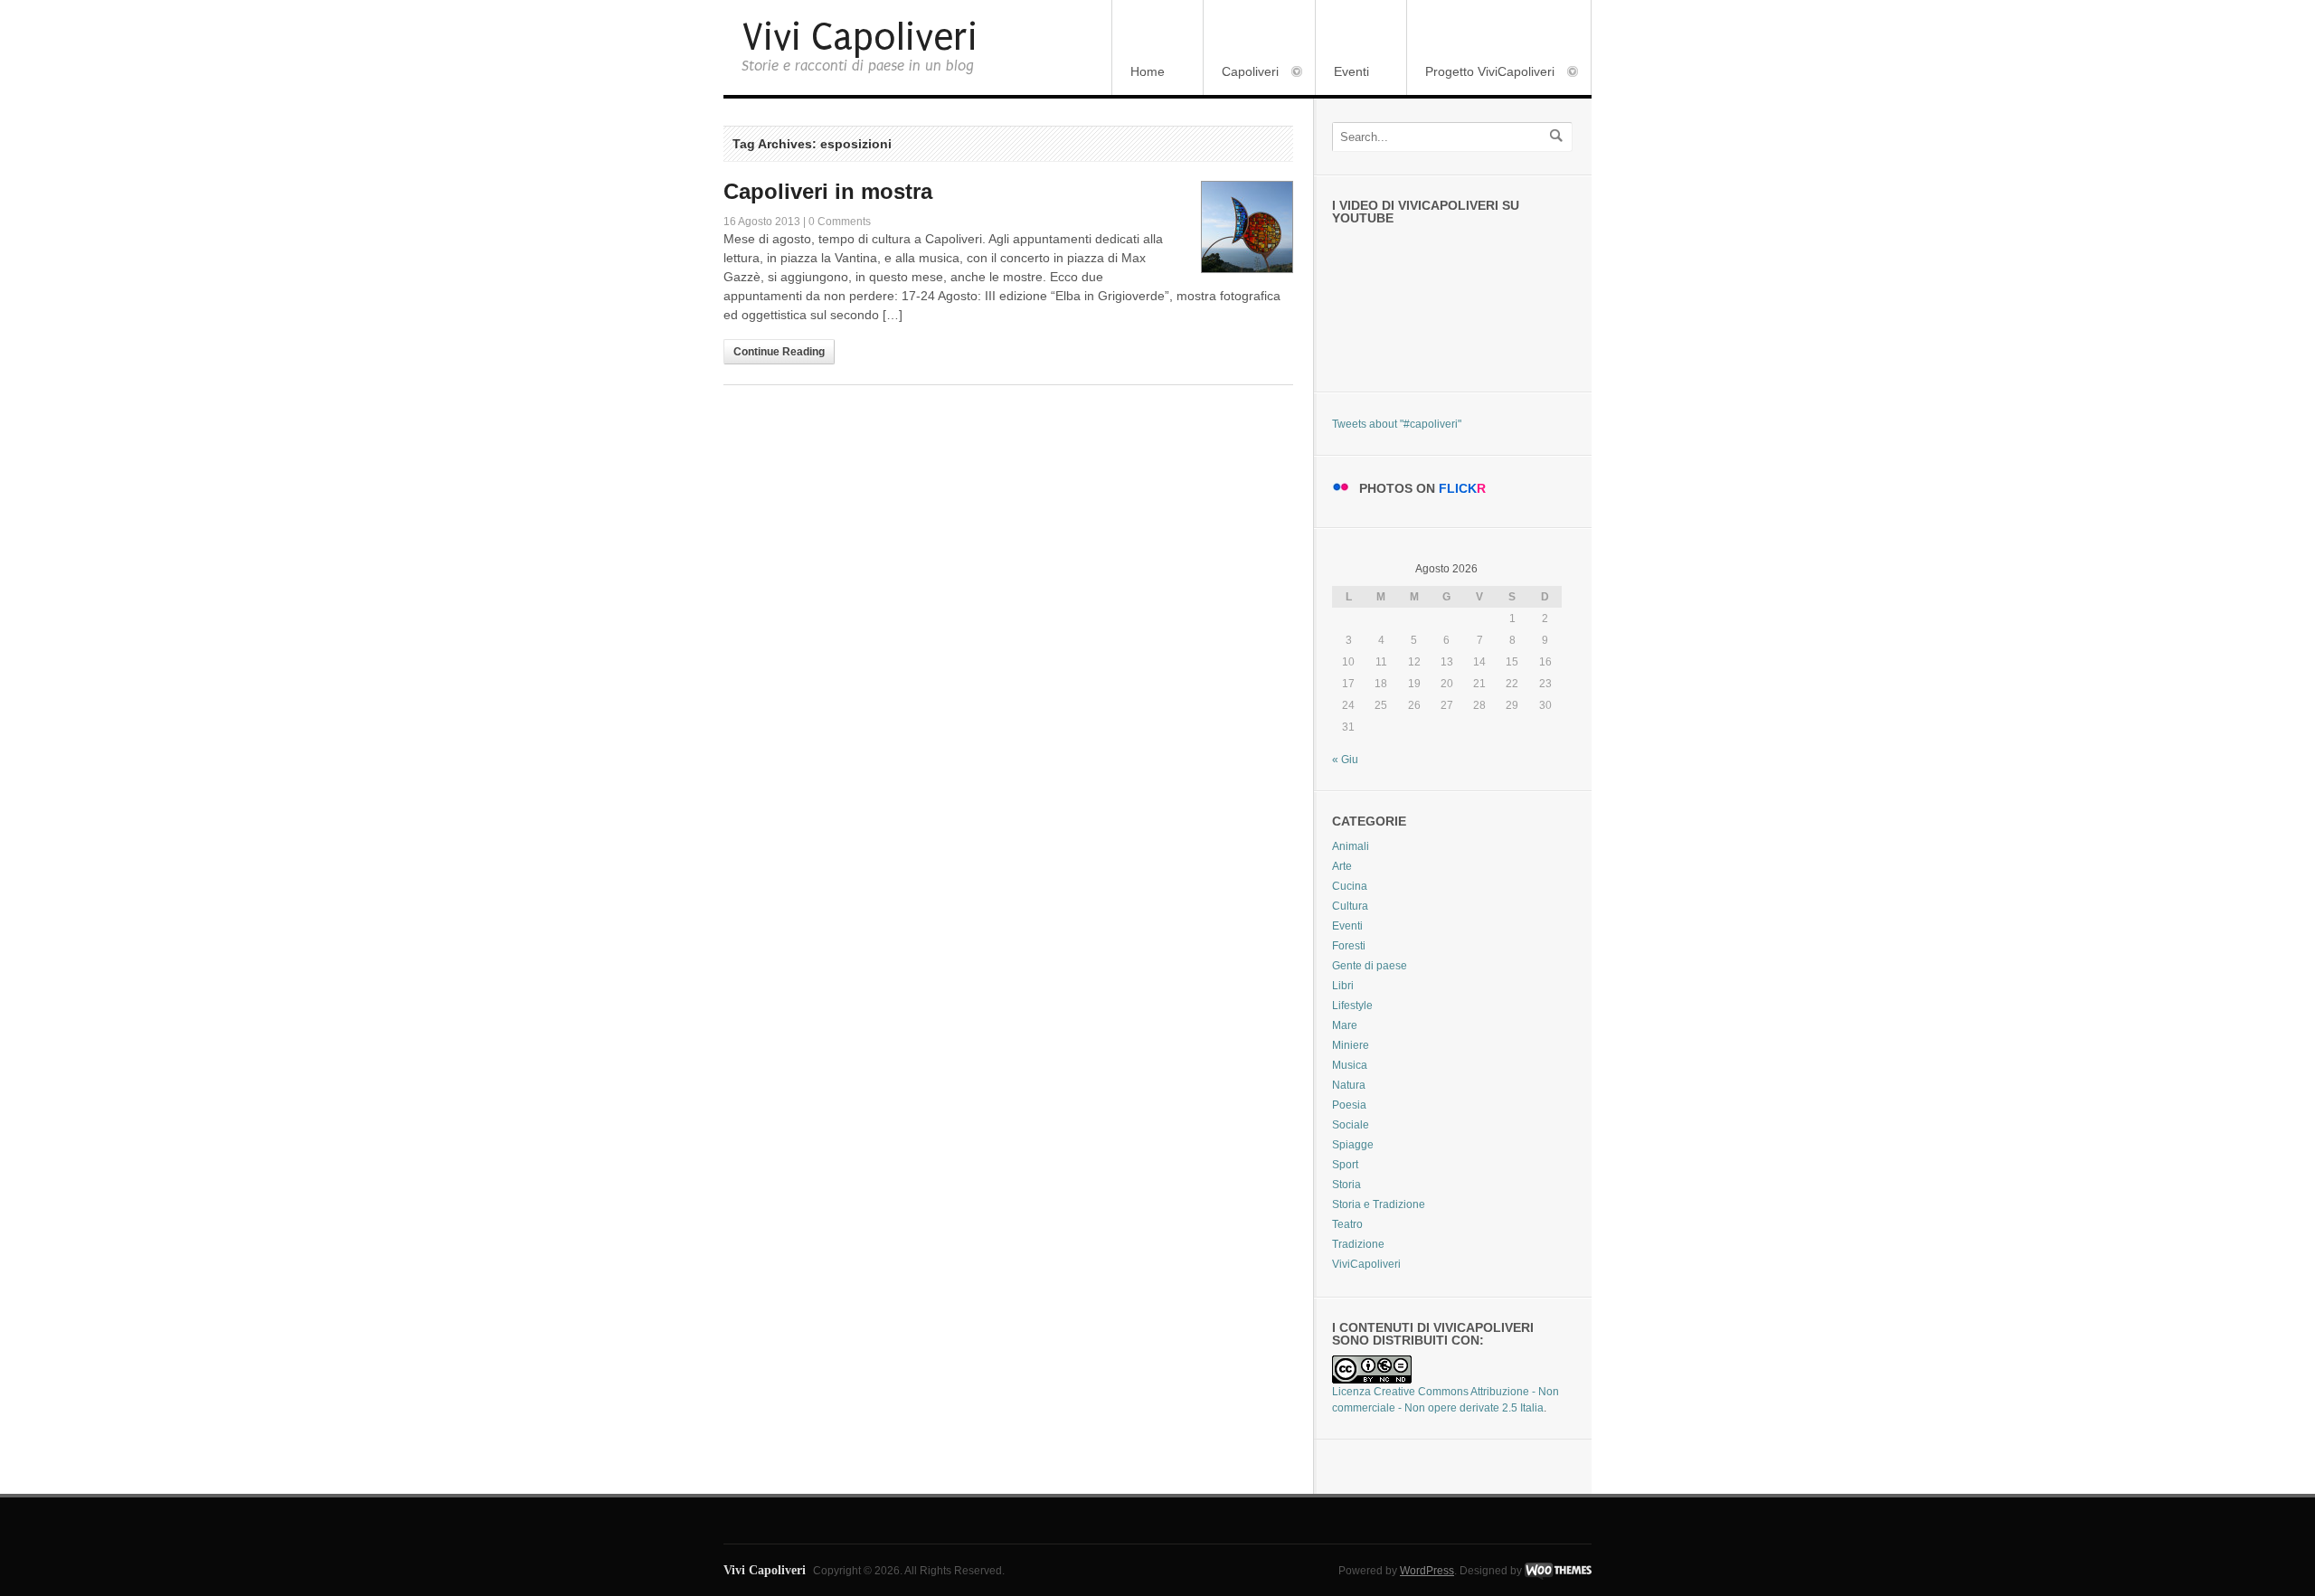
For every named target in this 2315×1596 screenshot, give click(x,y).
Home (1148, 71)
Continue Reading (779, 352)
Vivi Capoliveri (860, 38)
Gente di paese (1370, 966)
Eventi (1351, 71)
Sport (1345, 1165)
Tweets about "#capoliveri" (1397, 424)
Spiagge (1353, 1145)
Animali (1351, 846)
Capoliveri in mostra (828, 191)
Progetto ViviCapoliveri (1481, 73)
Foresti (1349, 946)
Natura (1349, 1085)
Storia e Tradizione (1379, 1204)
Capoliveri (1241, 73)
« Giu (1345, 760)
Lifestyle (1352, 1006)
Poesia (1349, 1105)
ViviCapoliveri (1366, 1264)
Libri (1343, 986)
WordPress (1427, 1571)
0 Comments (840, 222)
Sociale (1351, 1125)
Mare (1345, 1025)
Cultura (1350, 906)
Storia (1346, 1185)
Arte (1342, 866)
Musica (1350, 1065)
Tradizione (1358, 1244)
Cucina (1350, 886)
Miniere (1351, 1045)
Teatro (1347, 1224)
